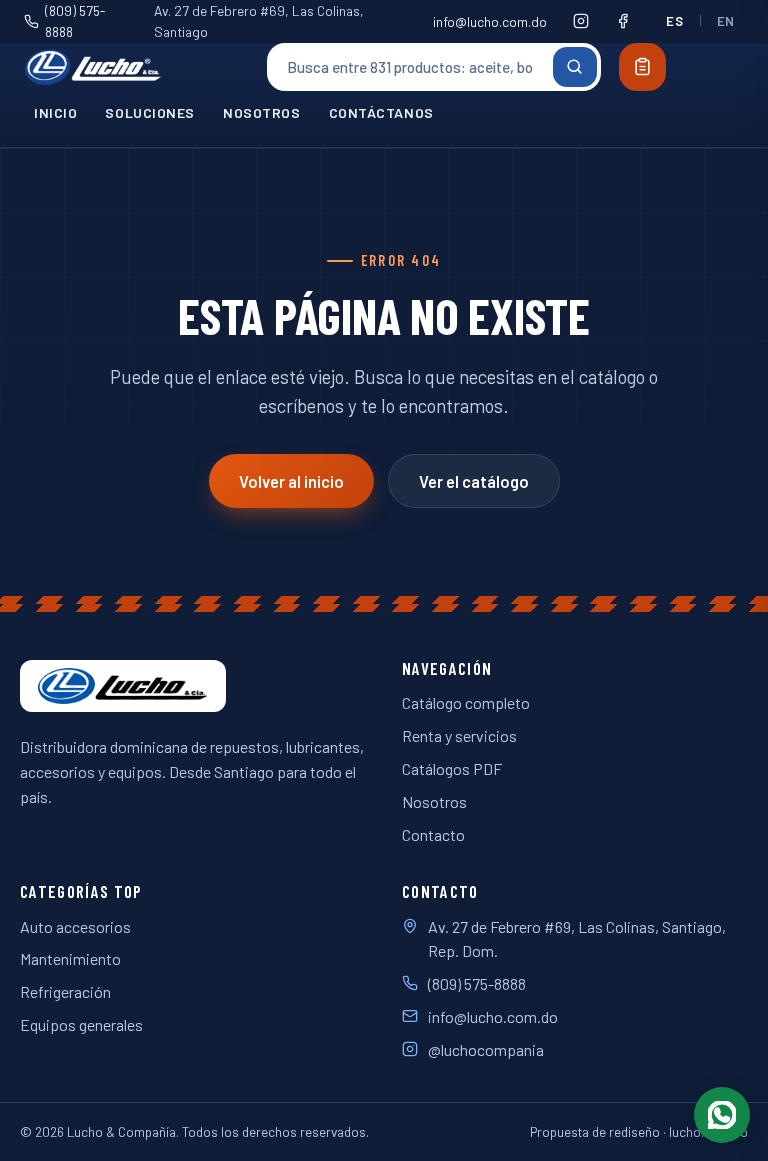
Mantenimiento (70, 958)
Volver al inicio (291, 481)
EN (726, 21)
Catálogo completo (466, 702)
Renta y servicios (459, 735)
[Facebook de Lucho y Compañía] (623, 21)
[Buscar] (575, 67)
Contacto (433, 834)
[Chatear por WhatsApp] (722, 1115)
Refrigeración (65, 991)
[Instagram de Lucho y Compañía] (581, 21)
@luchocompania (486, 1049)
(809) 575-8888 (75, 21)
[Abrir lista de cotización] (642, 67)
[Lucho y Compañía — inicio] (134, 67)
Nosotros (262, 112)
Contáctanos (381, 112)
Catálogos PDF (452, 768)
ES (674, 21)
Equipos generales (81, 1024)
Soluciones (150, 112)
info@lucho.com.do (490, 21)
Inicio (55, 112)
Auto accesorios (75, 926)
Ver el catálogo (474, 481)
